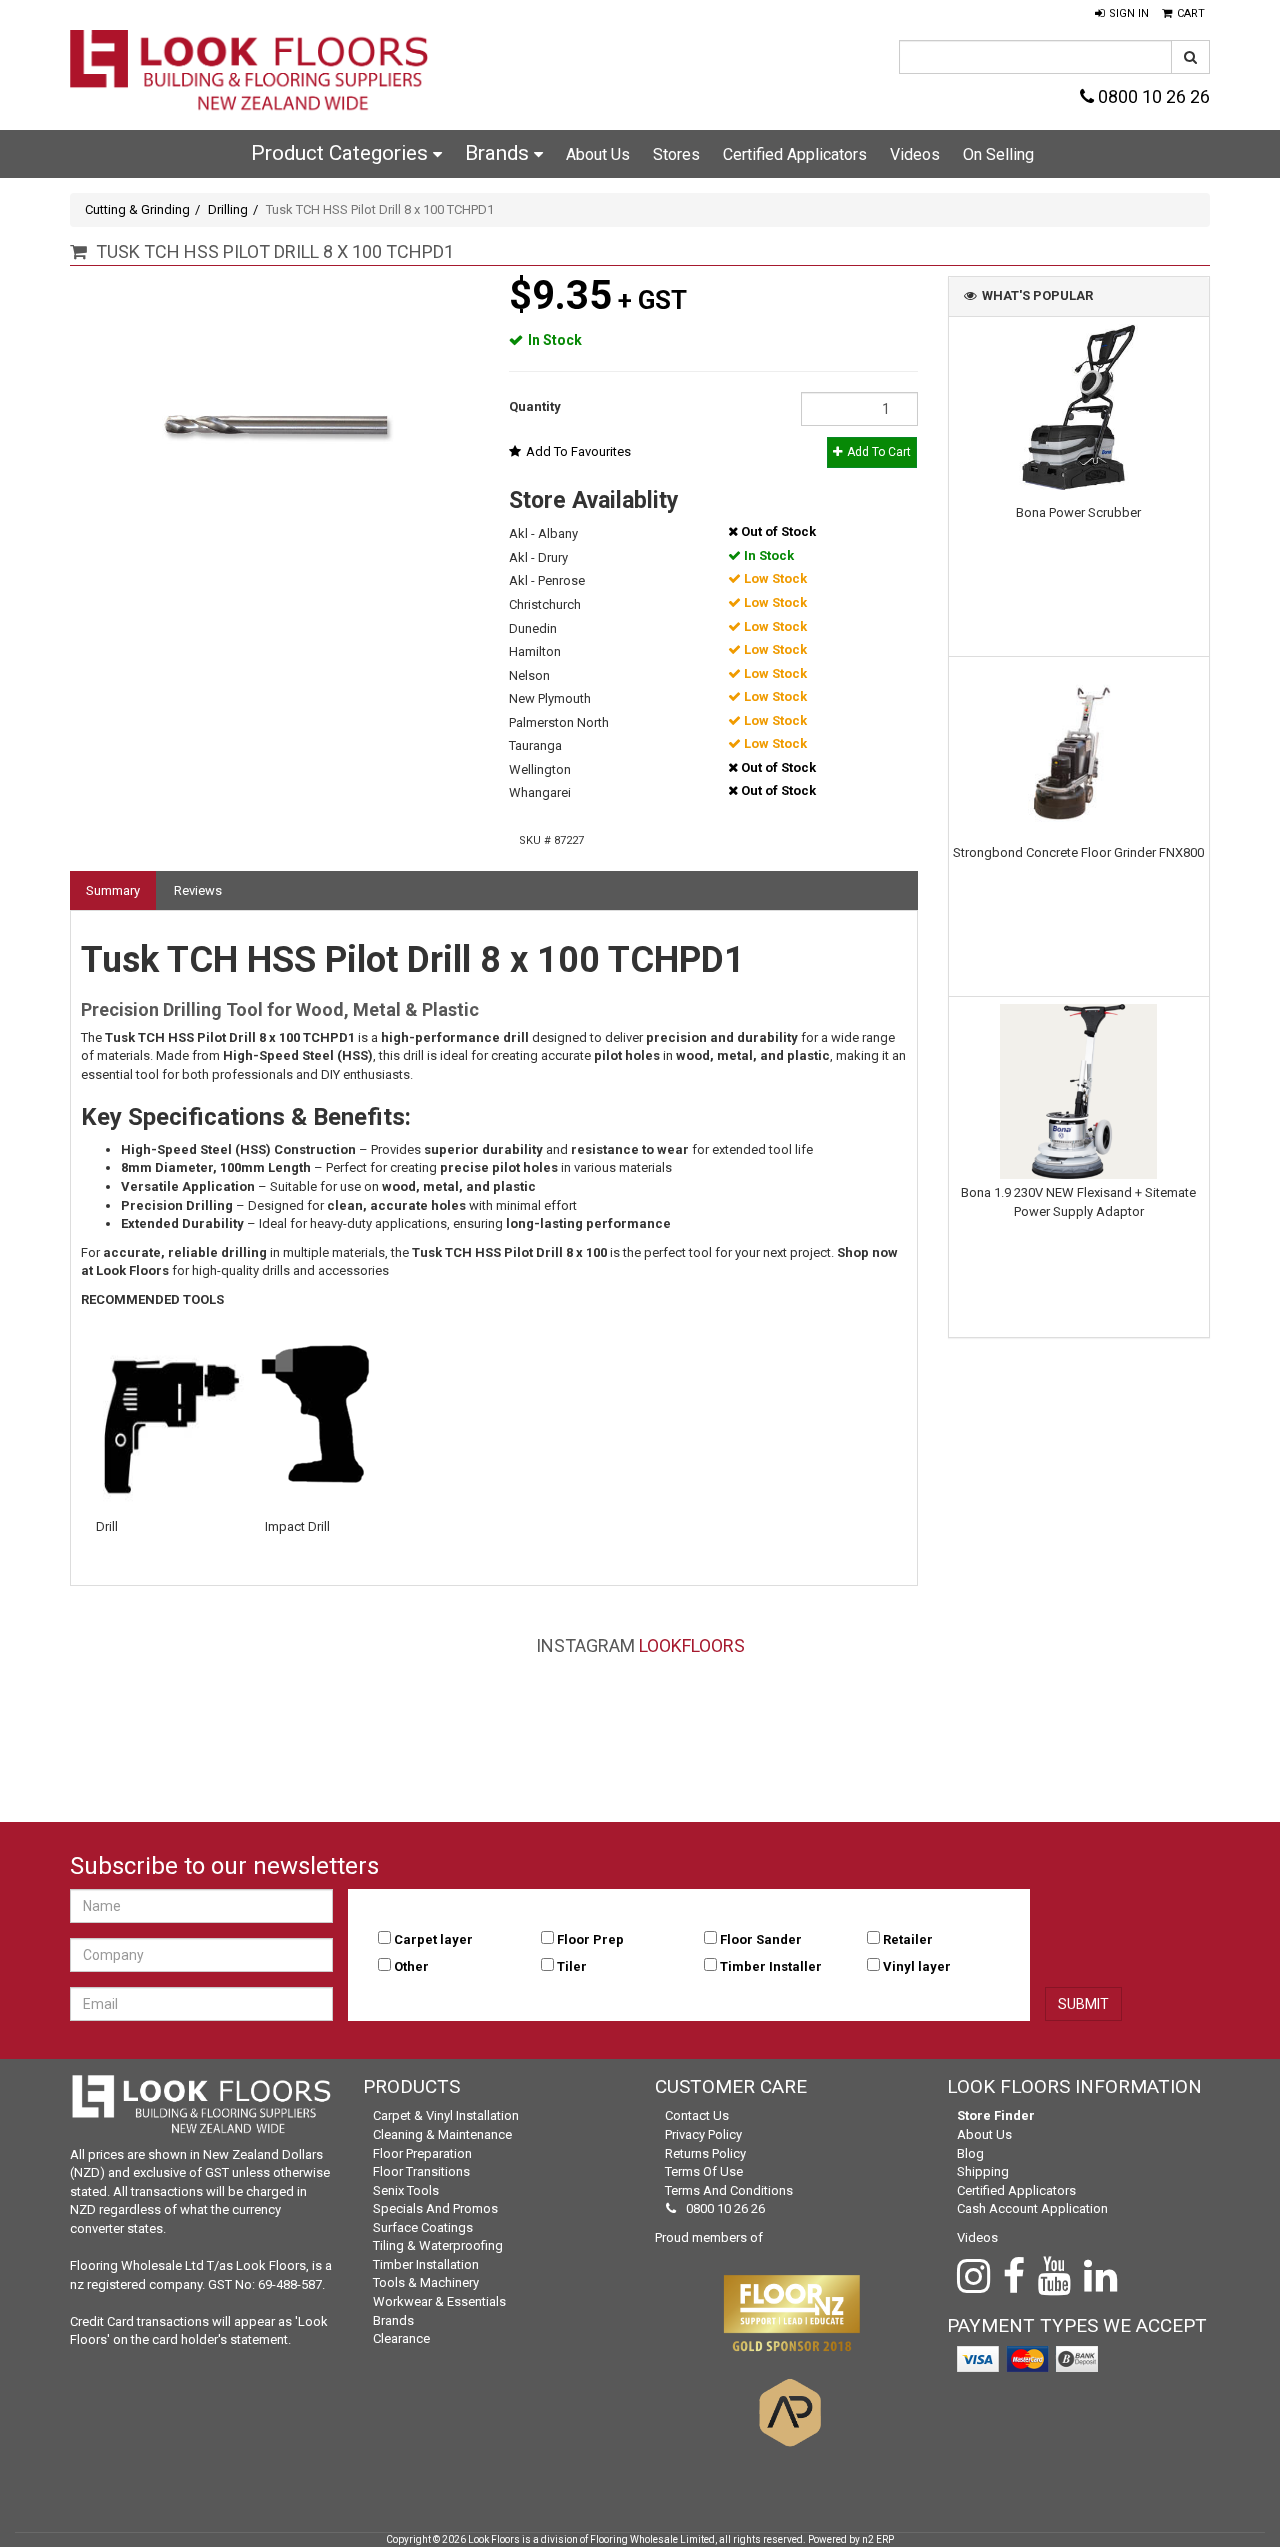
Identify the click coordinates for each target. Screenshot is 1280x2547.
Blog (970, 2153)
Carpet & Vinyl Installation (446, 2115)
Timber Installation (426, 2264)
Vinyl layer (917, 1966)
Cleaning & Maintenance (442, 2134)
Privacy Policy (703, 2134)
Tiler (572, 1966)
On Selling (998, 154)
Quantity (535, 406)
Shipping (983, 2171)
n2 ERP (878, 2539)
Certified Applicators (795, 154)
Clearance (401, 2338)
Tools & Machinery (426, 2282)
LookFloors (692, 1645)
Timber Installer (771, 1966)
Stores (676, 154)
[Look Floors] (250, 72)
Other (411, 1966)
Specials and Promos (435, 2208)
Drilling (228, 209)
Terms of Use (704, 2171)
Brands (499, 153)
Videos (915, 154)
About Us (598, 154)
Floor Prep (590, 1939)
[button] (1122, 14)
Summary (113, 890)
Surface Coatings (423, 2227)
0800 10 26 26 (1152, 96)
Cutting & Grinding (137, 209)
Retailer (908, 1939)
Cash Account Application (1032, 2208)
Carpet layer (433, 1939)
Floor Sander (761, 1939)
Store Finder (996, 2115)
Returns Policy (705, 2153)
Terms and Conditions (729, 2190)
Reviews (198, 890)
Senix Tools (406, 2190)
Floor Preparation (422, 2153)
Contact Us (697, 2115)
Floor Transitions (421, 2171)
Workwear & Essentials (439, 2301)
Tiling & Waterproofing (438, 2245)
